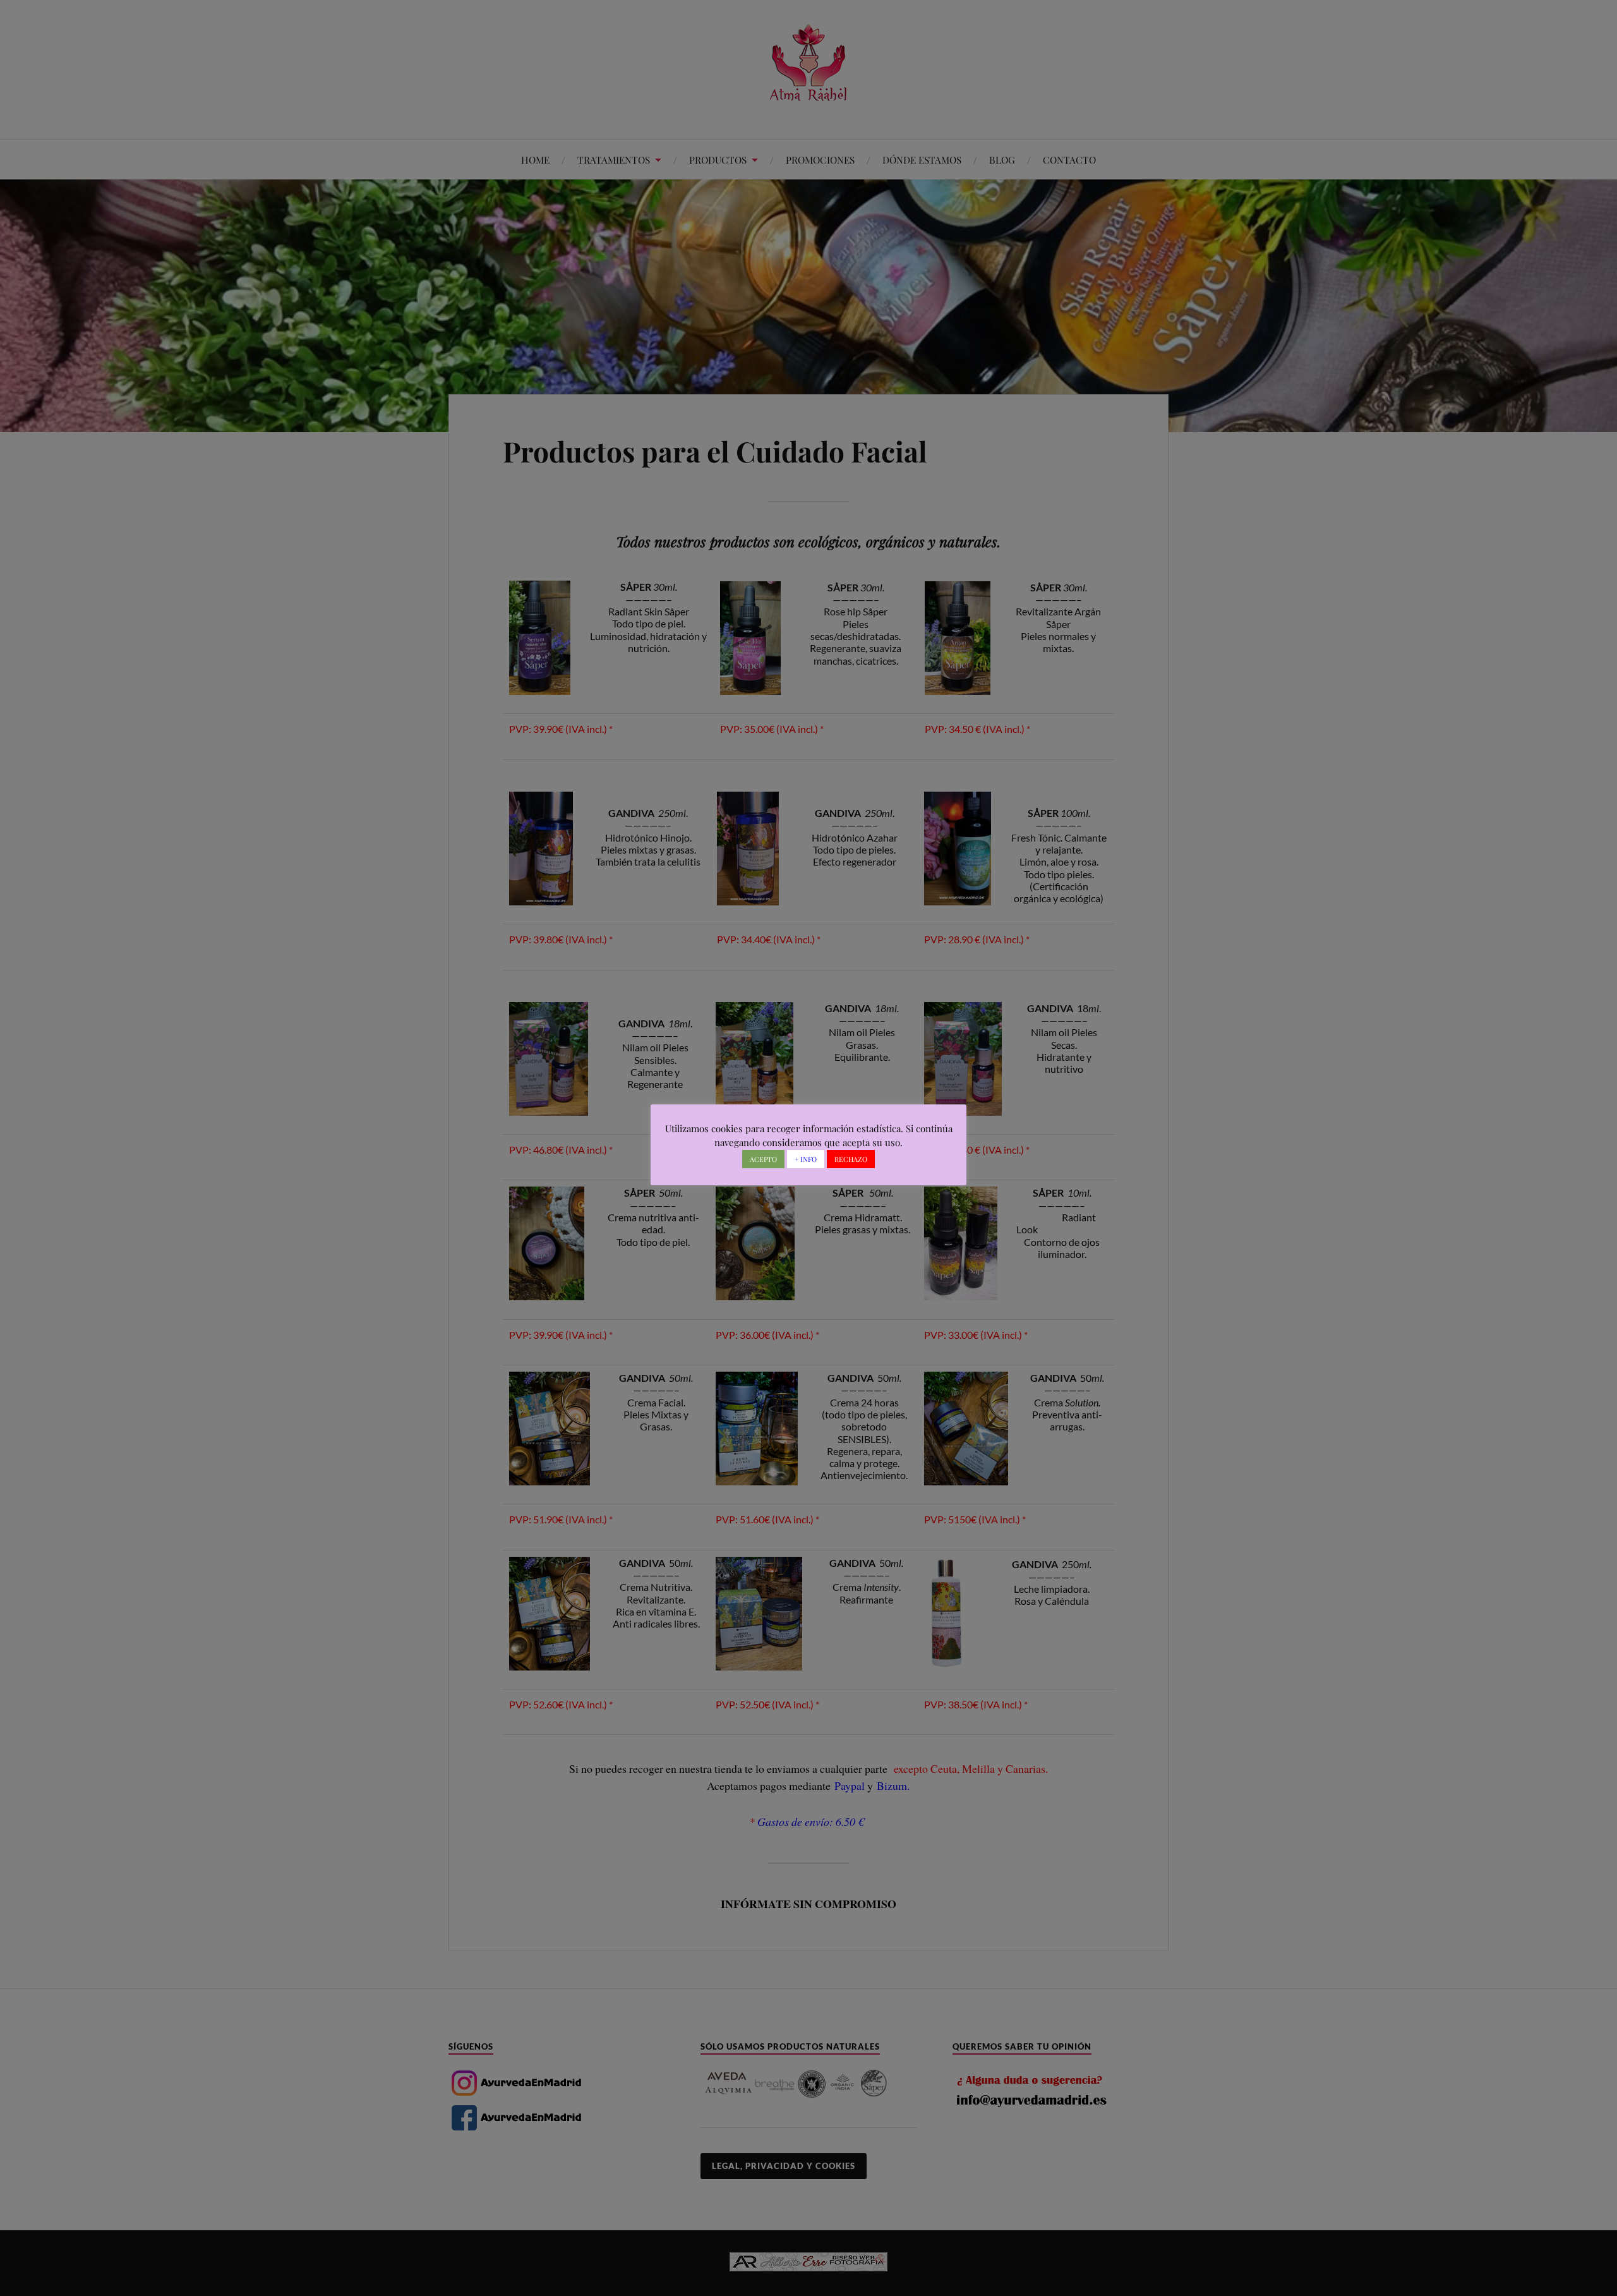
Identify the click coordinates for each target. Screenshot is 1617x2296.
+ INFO (806, 1159)
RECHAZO (851, 1159)
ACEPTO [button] (763, 1159)
